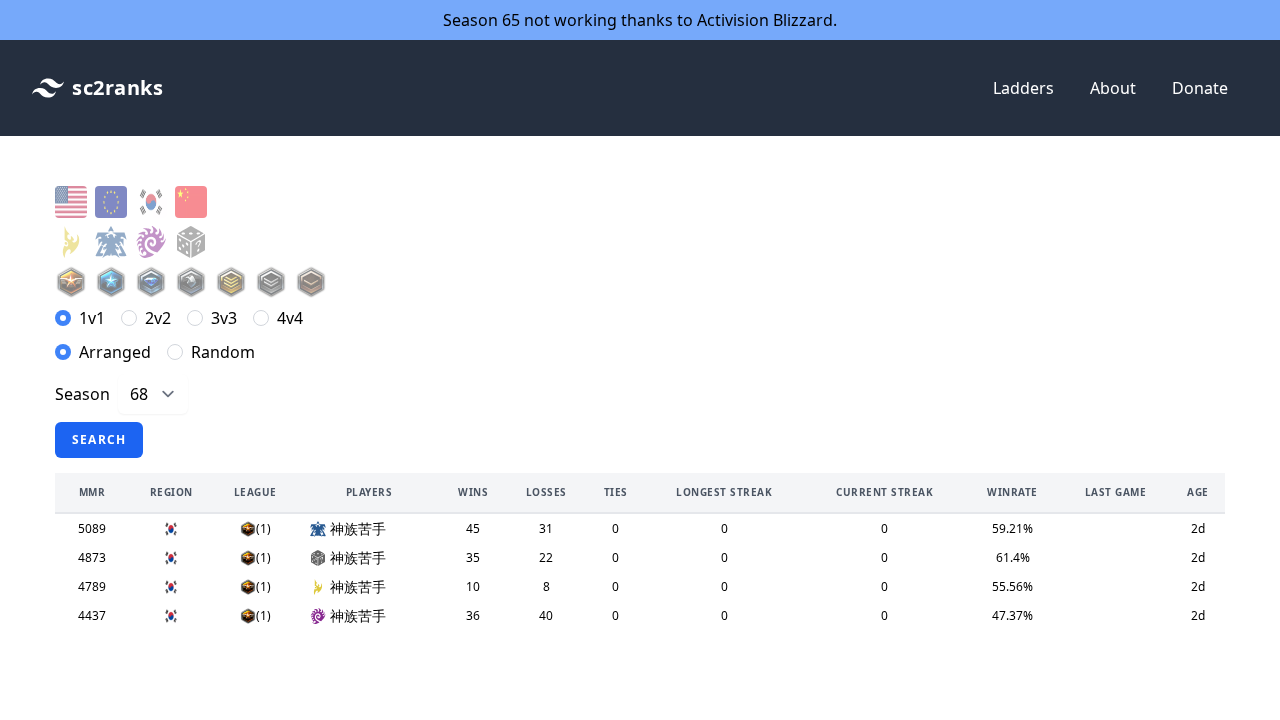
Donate (1200, 88)
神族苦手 (358, 528)
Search (99, 439)
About (1113, 88)
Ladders (1023, 88)
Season (82, 394)
